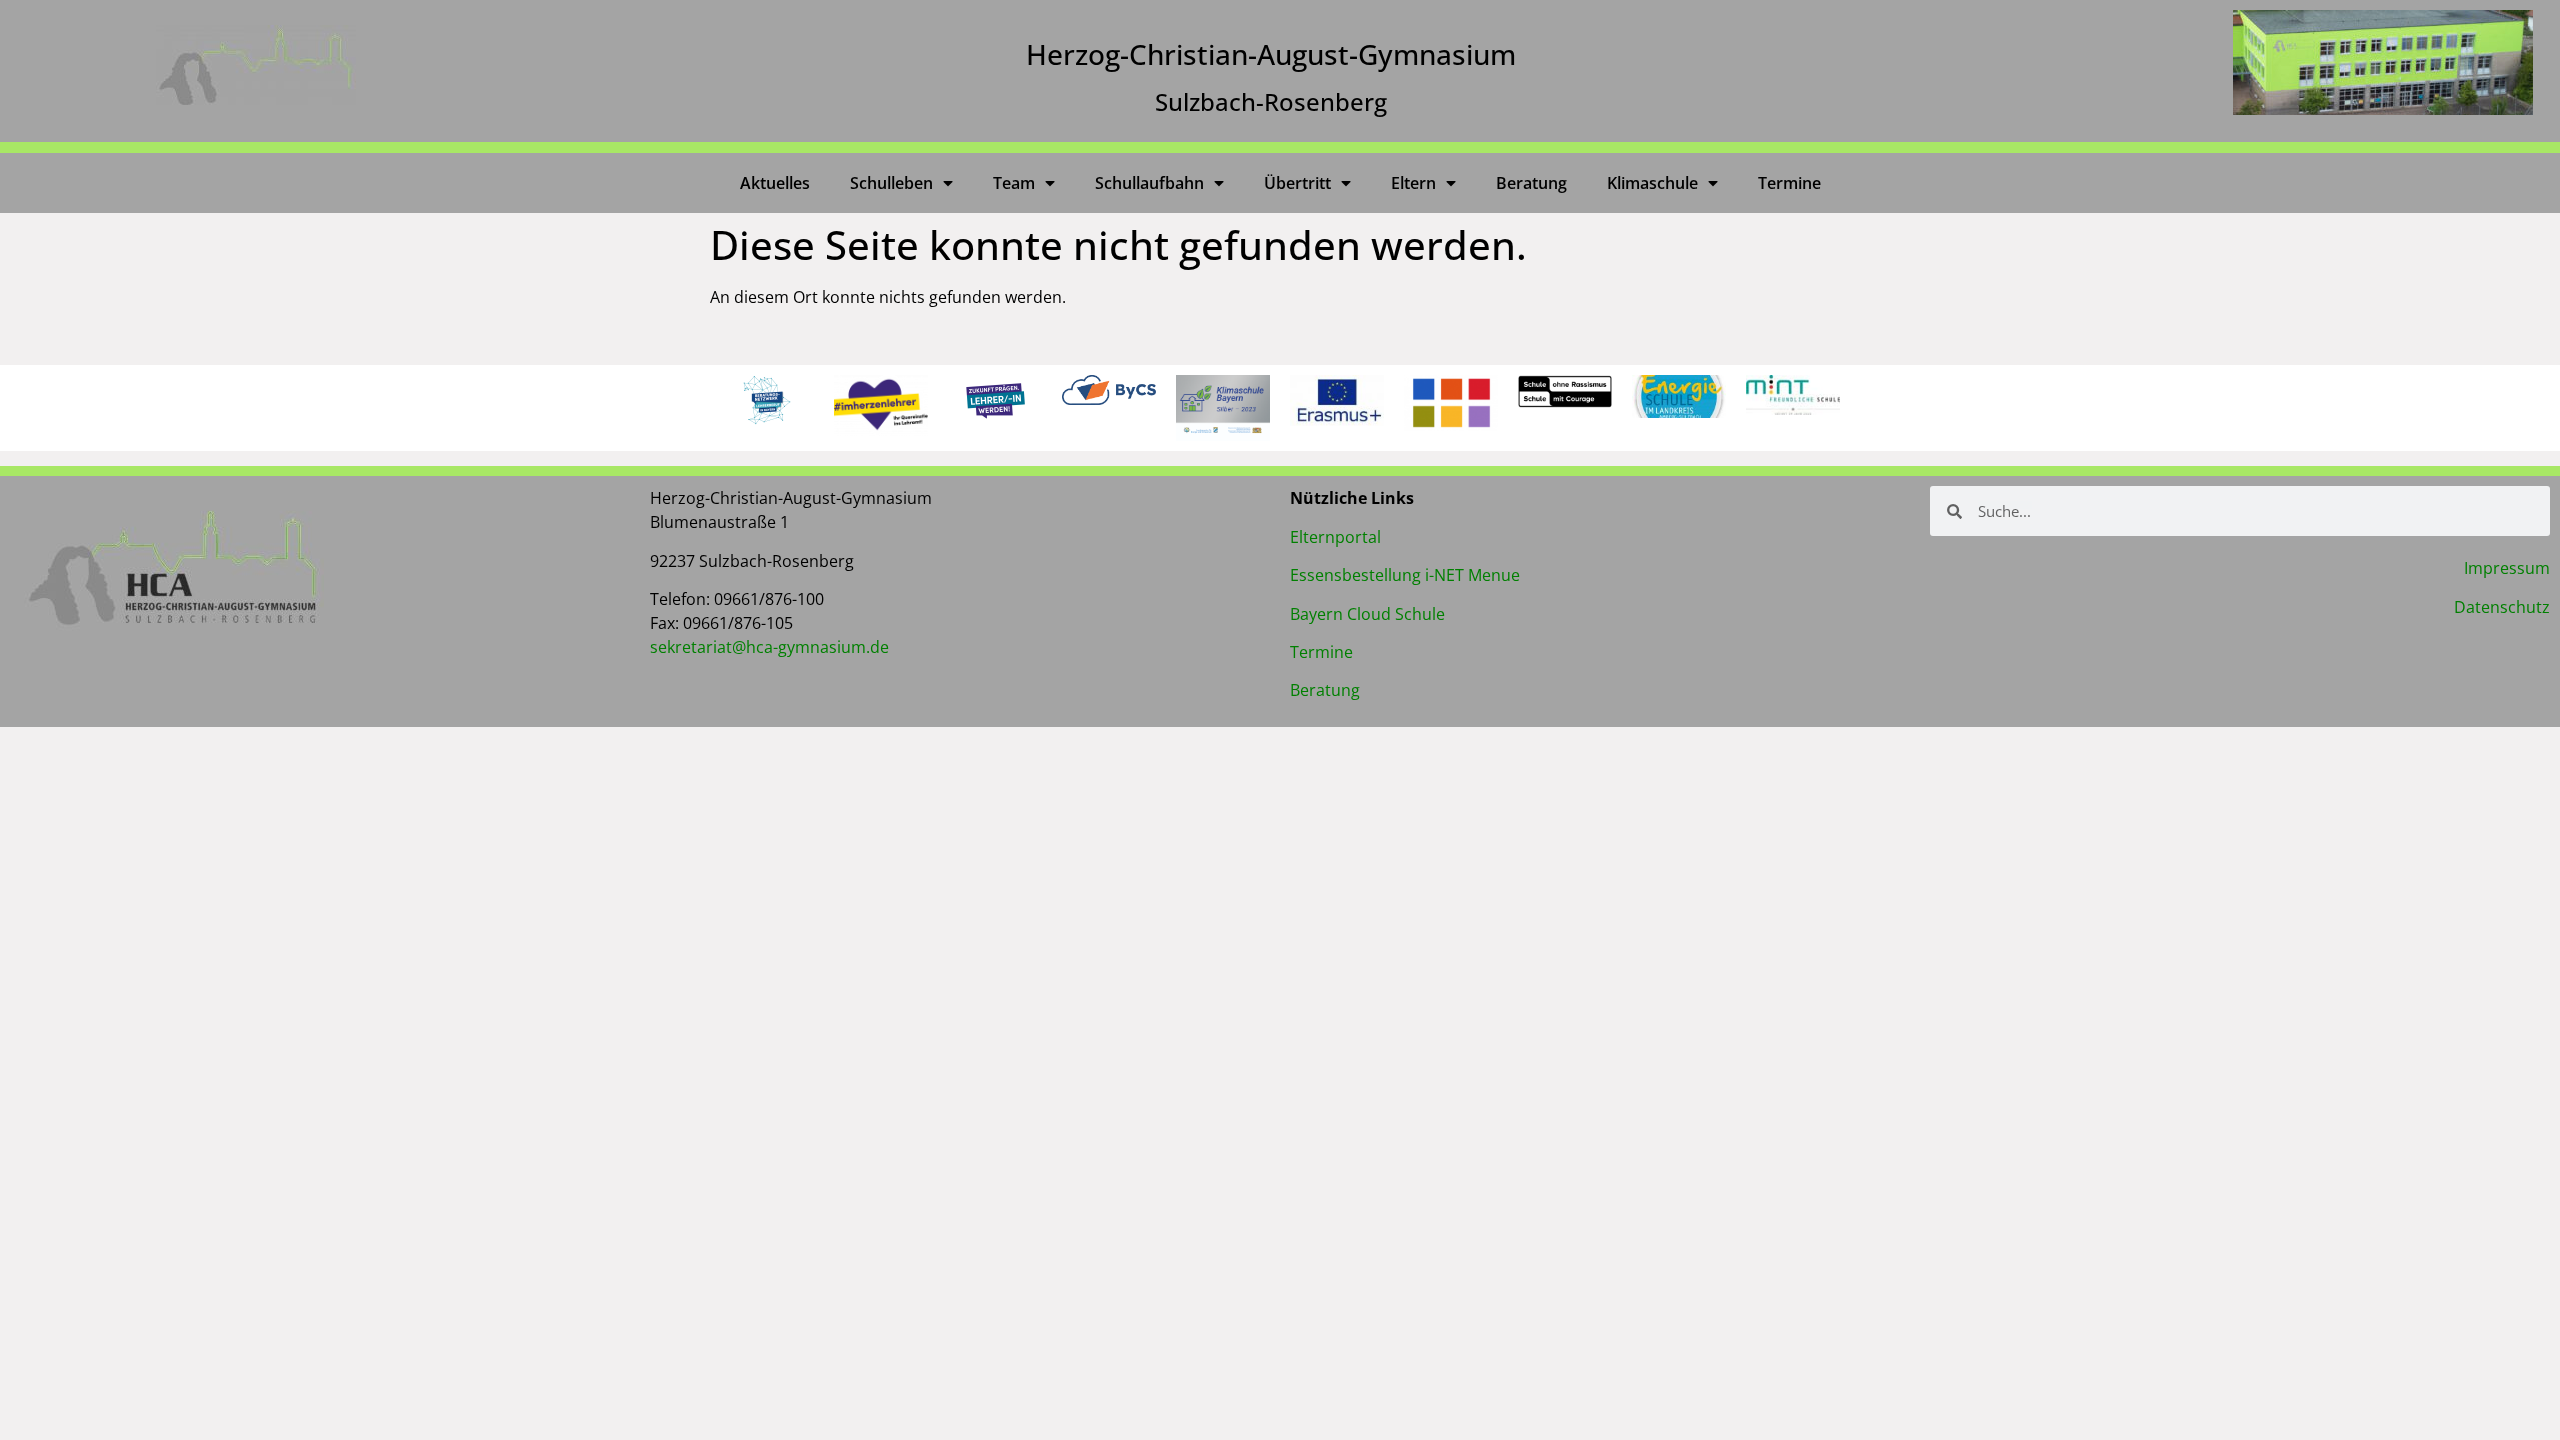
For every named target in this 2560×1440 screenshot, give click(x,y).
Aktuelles (775, 183)
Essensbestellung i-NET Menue (1405, 575)
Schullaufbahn (1149, 183)
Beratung (1531, 183)
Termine (1789, 183)
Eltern (1413, 183)
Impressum (2507, 568)
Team (1014, 183)
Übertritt (1297, 183)
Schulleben (891, 183)
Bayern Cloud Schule (1367, 614)
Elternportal (1335, 537)
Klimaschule (1652, 183)
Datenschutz (2502, 607)
